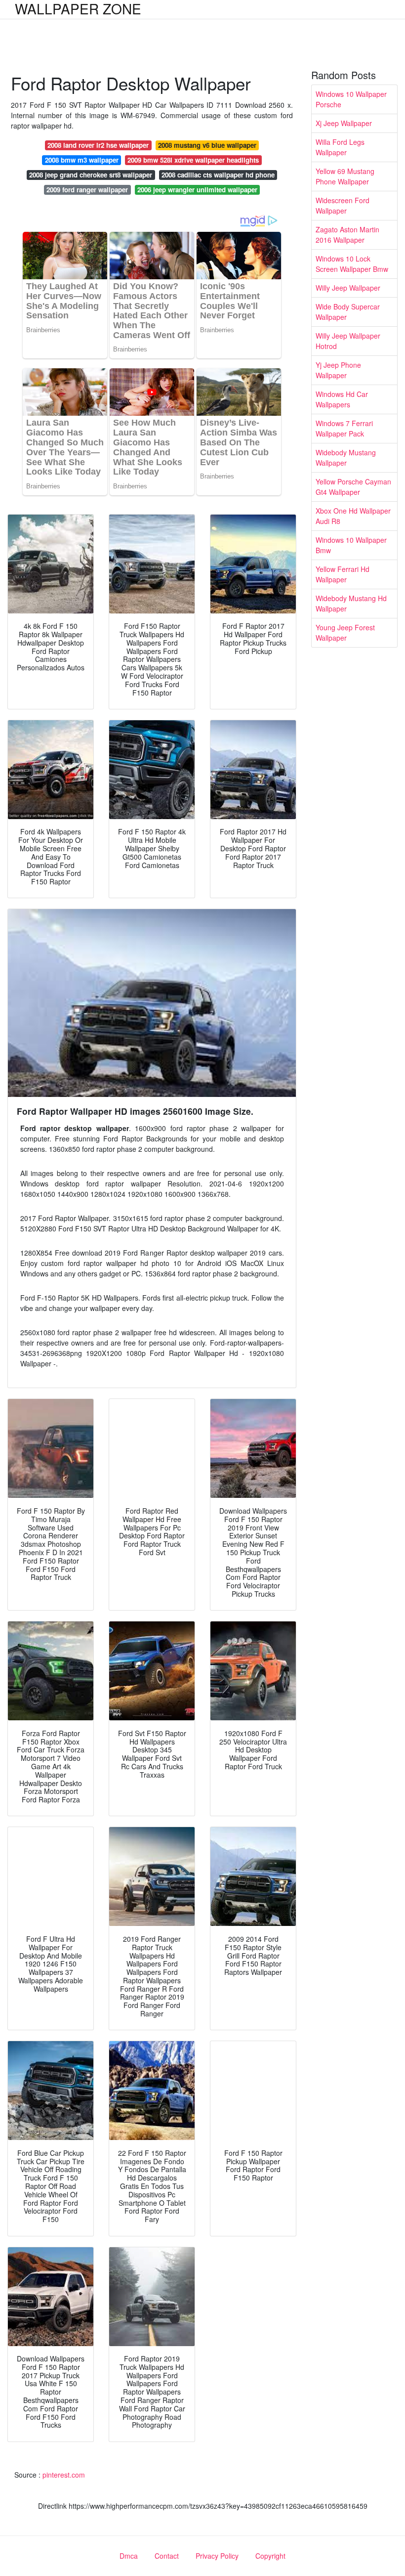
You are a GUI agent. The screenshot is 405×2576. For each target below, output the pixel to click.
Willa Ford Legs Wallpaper (340, 147)
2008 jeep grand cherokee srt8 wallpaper (91, 175)
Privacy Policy (217, 2556)
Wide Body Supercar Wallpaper (348, 312)
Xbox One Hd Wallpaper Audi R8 (353, 516)
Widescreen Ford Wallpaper (343, 205)
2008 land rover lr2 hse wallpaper (98, 145)
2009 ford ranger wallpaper (87, 190)
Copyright (270, 2556)
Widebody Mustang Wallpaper (346, 458)
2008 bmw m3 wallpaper (82, 160)
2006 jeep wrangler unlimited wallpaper (197, 190)
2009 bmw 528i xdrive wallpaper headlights (193, 160)
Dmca (129, 2556)
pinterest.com (64, 2475)
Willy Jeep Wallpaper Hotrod (348, 341)
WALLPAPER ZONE (78, 8)
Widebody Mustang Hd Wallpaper (351, 603)
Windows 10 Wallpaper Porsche (351, 99)
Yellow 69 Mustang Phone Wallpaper (345, 176)
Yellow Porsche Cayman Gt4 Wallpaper (353, 487)
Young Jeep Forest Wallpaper (345, 633)
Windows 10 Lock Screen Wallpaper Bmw (352, 264)
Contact (167, 2556)
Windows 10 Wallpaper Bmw (351, 545)
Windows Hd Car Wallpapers (342, 399)
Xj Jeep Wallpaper (344, 123)
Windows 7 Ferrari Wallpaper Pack (344, 428)
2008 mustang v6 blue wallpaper (207, 145)
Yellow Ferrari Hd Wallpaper (343, 574)
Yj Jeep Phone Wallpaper (338, 370)
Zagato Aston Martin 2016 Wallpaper (347, 235)
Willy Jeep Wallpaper (348, 288)
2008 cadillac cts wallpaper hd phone (218, 175)
